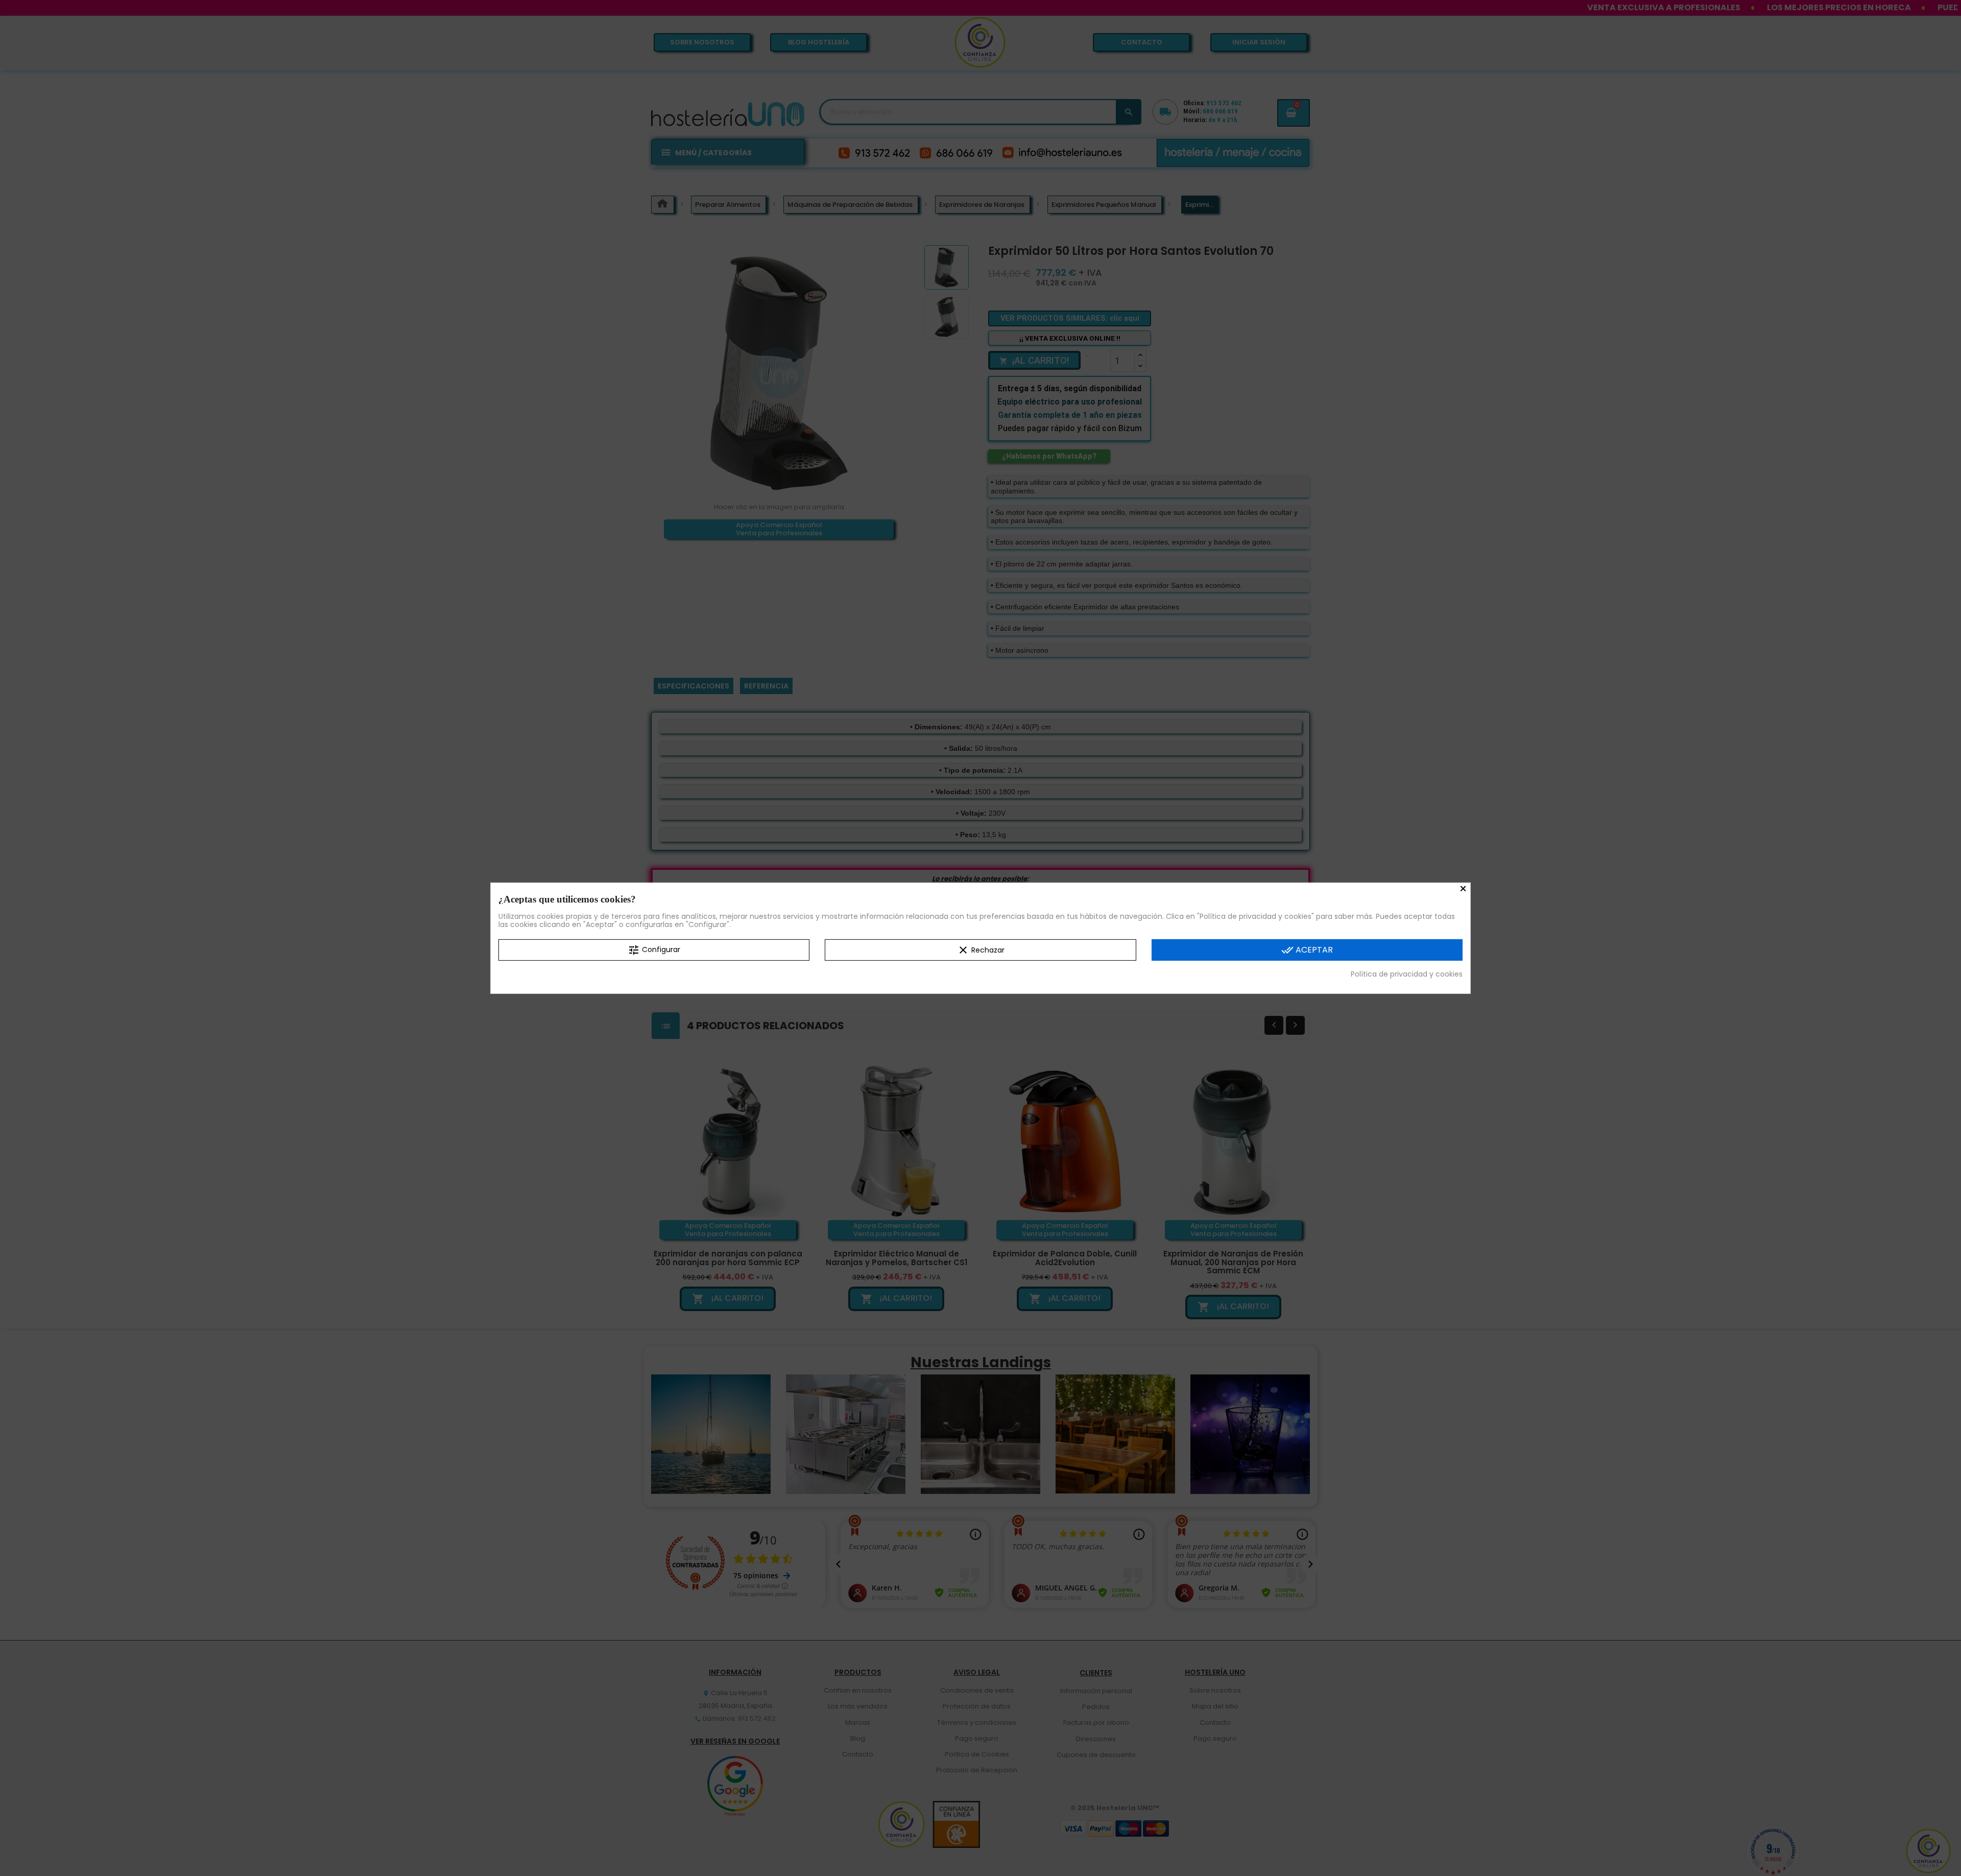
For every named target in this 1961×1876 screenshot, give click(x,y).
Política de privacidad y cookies (1407, 973)
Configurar (654, 949)
